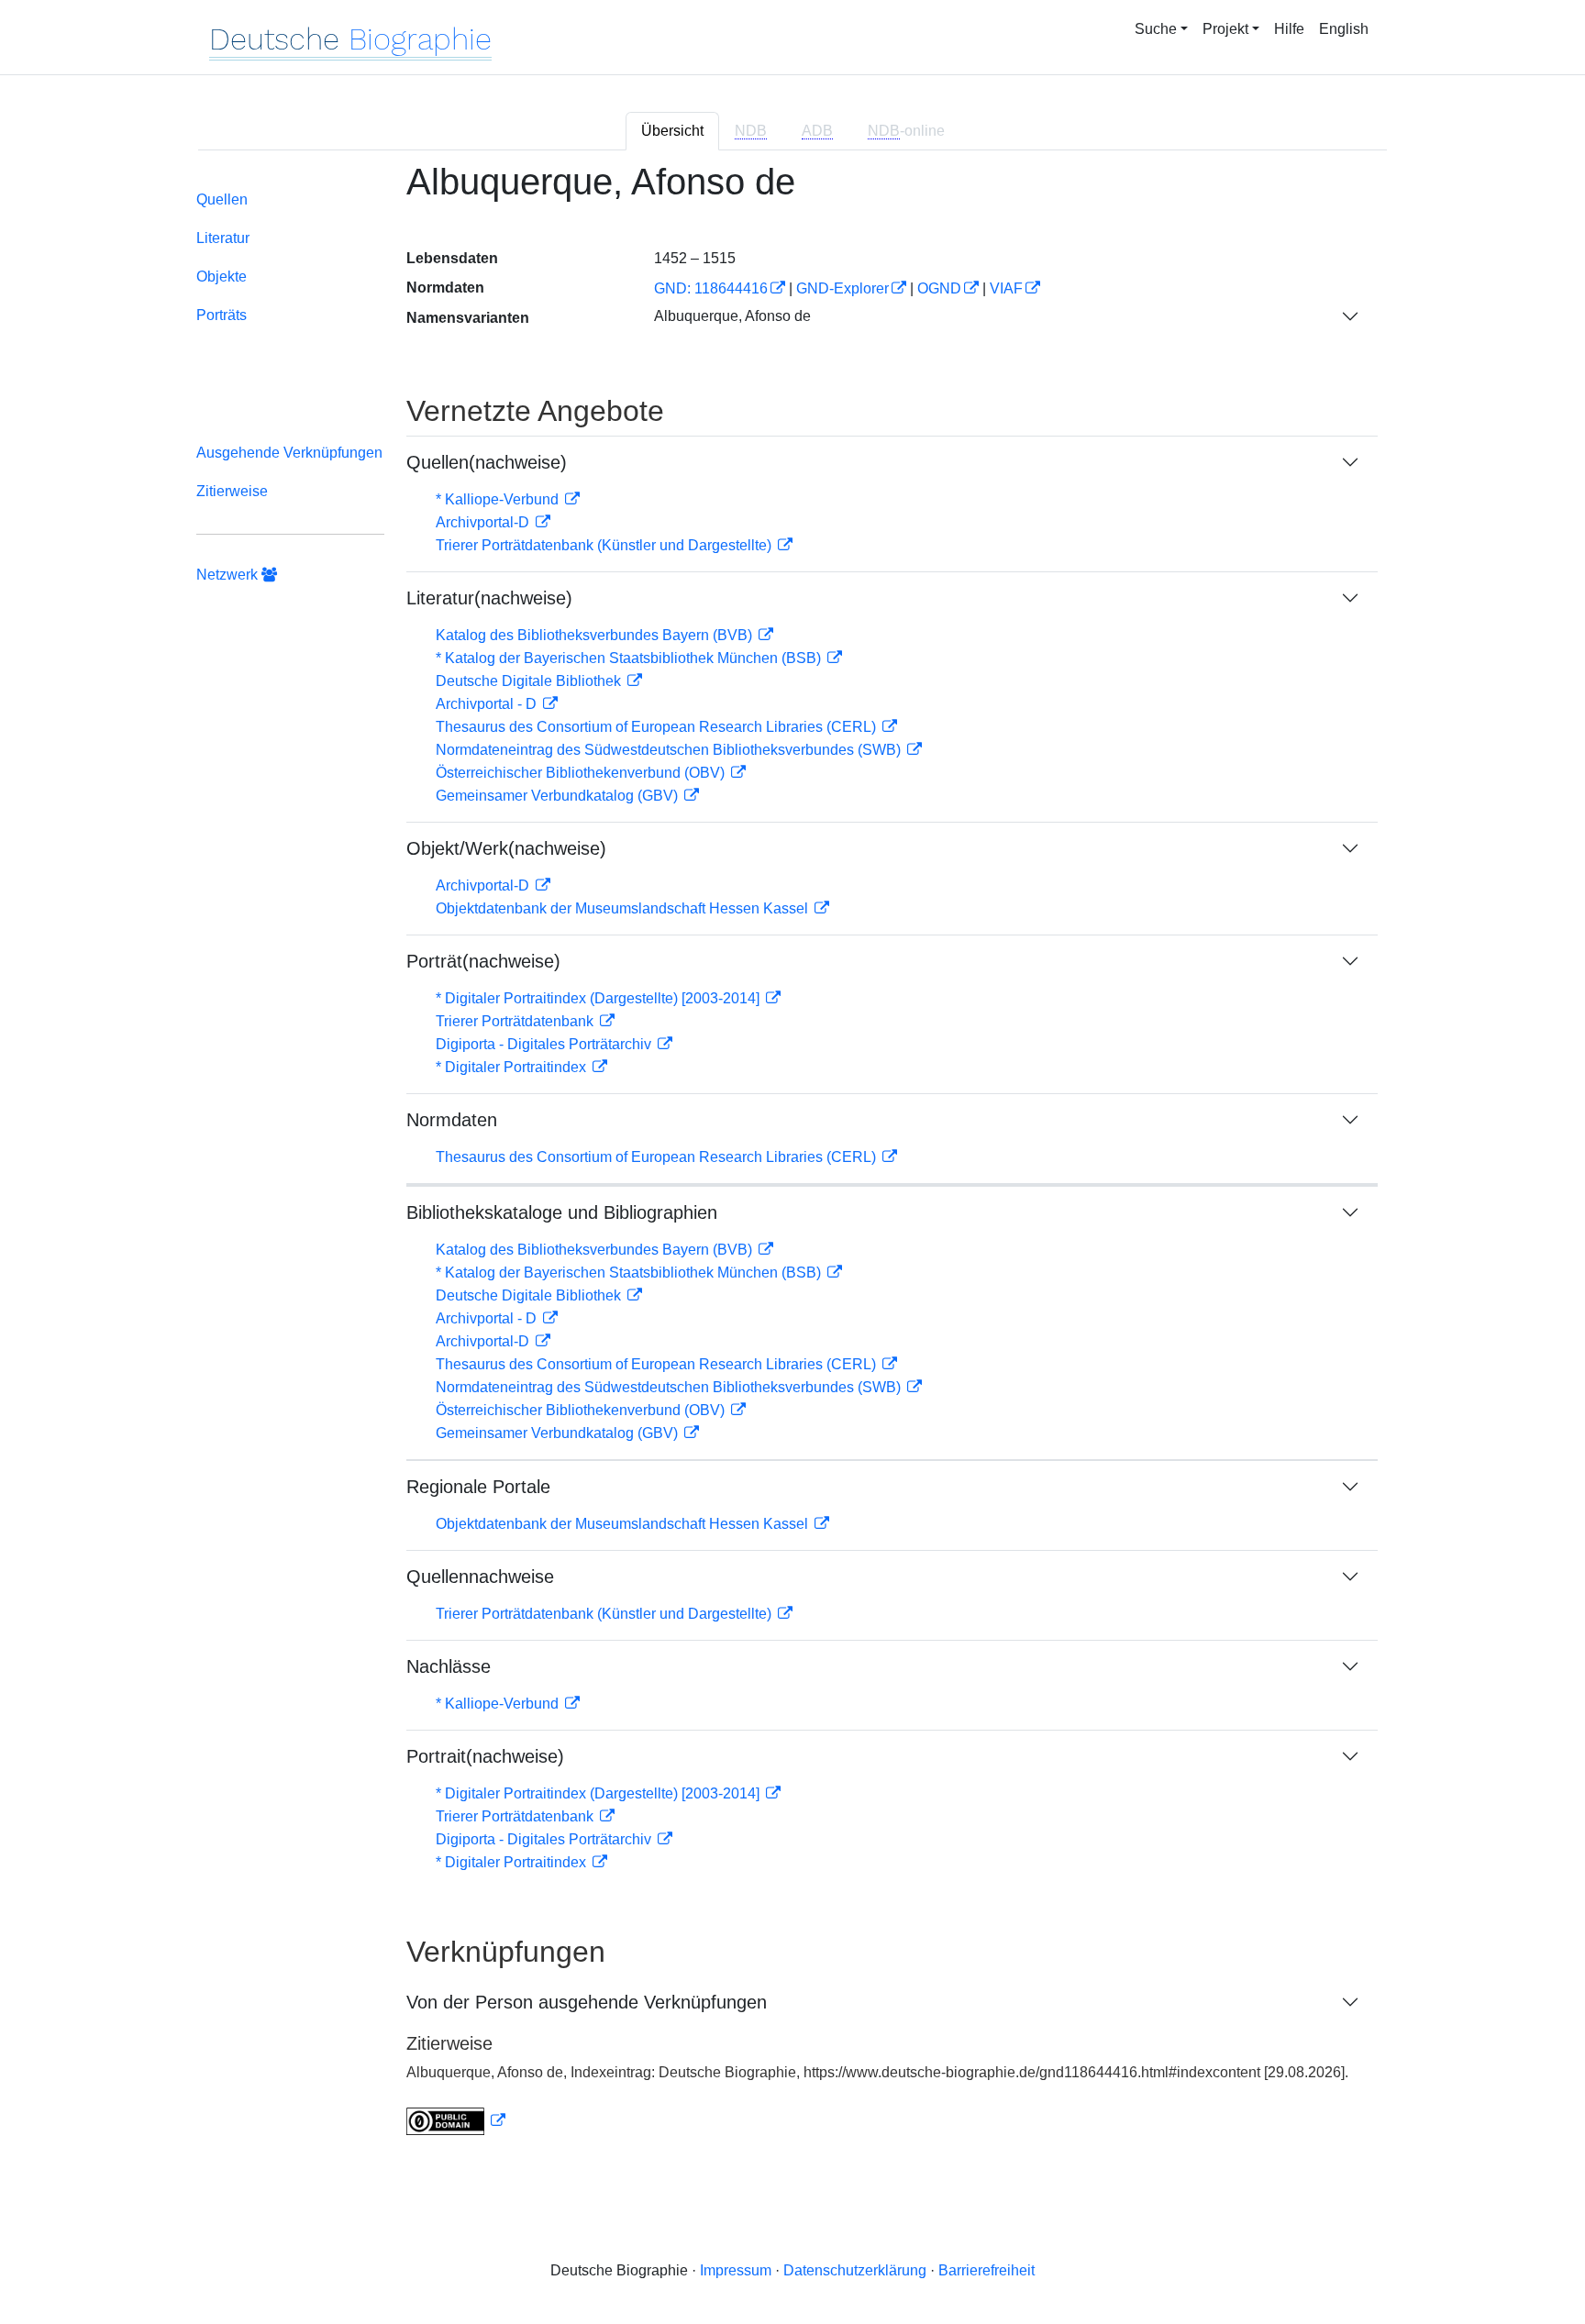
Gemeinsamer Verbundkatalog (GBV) (559, 796)
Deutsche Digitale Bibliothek (530, 681)
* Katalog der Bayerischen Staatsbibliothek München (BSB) (630, 658)
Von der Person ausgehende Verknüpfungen (587, 2002)
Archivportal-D (484, 522)
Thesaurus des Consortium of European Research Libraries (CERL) (658, 727)
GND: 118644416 (711, 288)
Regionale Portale (478, 1487)
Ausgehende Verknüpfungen (289, 453)
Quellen (222, 199)
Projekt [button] (1225, 29)
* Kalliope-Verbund (499, 499)
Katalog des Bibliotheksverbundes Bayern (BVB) (596, 635)
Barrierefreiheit (986, 2270)
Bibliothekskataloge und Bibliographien (562, 1212)
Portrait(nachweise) (485, 1756)
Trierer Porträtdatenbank (516, 1021)
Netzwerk (229, 575)
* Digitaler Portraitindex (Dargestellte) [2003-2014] (599, 998)
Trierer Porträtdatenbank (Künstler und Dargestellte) (605, 545)
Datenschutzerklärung (855, 2270)
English (1344, 29)
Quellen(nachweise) (487, 462)
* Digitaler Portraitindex (513, 1067)
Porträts (222, 315)
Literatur (223, 238)
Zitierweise (232, 491)
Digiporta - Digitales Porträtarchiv (545, 1044)
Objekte (222, 277)
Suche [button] (1156, 29)
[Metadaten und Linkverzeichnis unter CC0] (456, 2121)
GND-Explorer (842, 288)
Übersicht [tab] (672, 131)
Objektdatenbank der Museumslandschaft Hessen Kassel (624, 908)
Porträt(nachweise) (483, 961)
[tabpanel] (792, 1160)
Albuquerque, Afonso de (732, 316)
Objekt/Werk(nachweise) (506, 848)
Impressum (736, 2270)
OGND (939, 288)
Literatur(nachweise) (489, 598)
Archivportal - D (488, 704)
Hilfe (1289, 29)
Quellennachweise (480, 1577)
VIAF (1006, 288)
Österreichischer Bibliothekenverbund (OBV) (582, 773)
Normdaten (452, 1120)
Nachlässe (449, 1666)
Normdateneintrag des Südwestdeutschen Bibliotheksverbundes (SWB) (670, 750)
